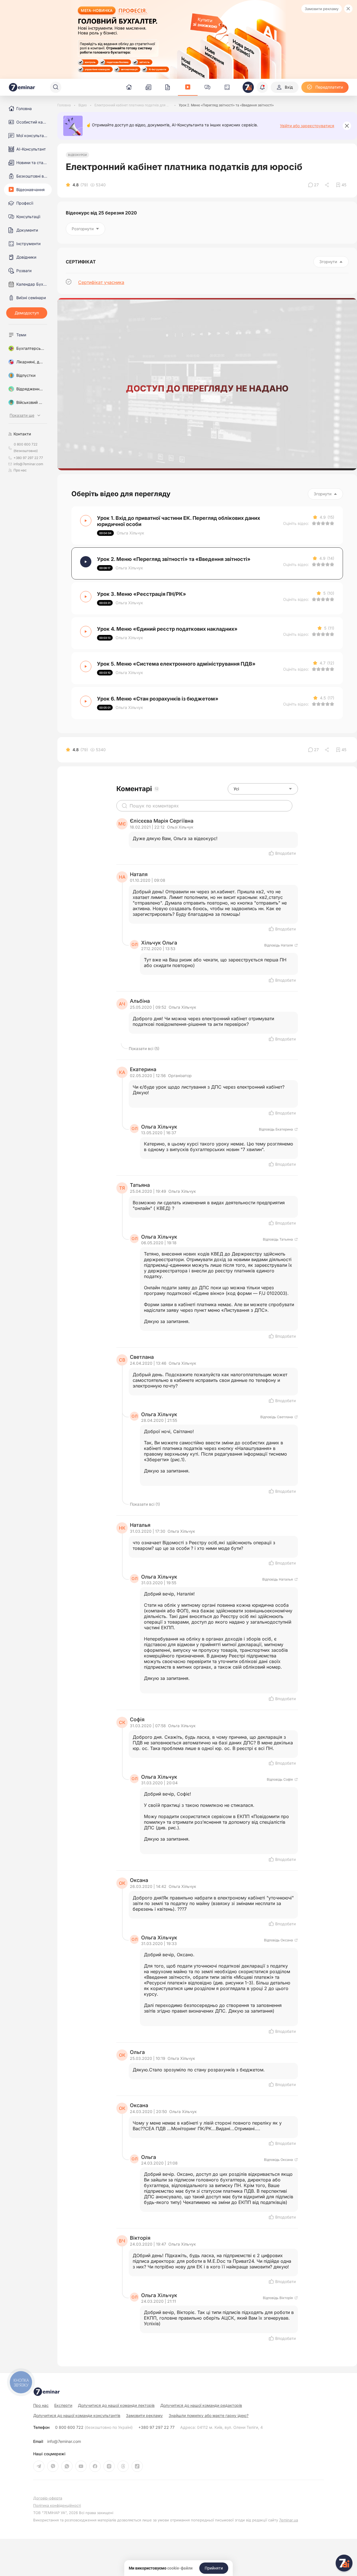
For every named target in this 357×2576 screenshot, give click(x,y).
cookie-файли (180, 2568)
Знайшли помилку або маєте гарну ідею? (209, 2416)
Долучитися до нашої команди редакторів (201, 2405)
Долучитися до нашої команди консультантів (77, 2415)
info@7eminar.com (64, 2441)
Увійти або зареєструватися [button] (307, 126)
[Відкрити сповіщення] (262, 87)
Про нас (20, 470)
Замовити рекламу (322, 9)
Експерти (63, 2405)
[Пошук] (56, 87)
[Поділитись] (327, 185)
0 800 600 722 (94, 2427)
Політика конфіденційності (57, 2505)
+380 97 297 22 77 (156, 2427)
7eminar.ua (289, 2520)
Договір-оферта (48, 2498)
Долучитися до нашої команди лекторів (116, 2405)
